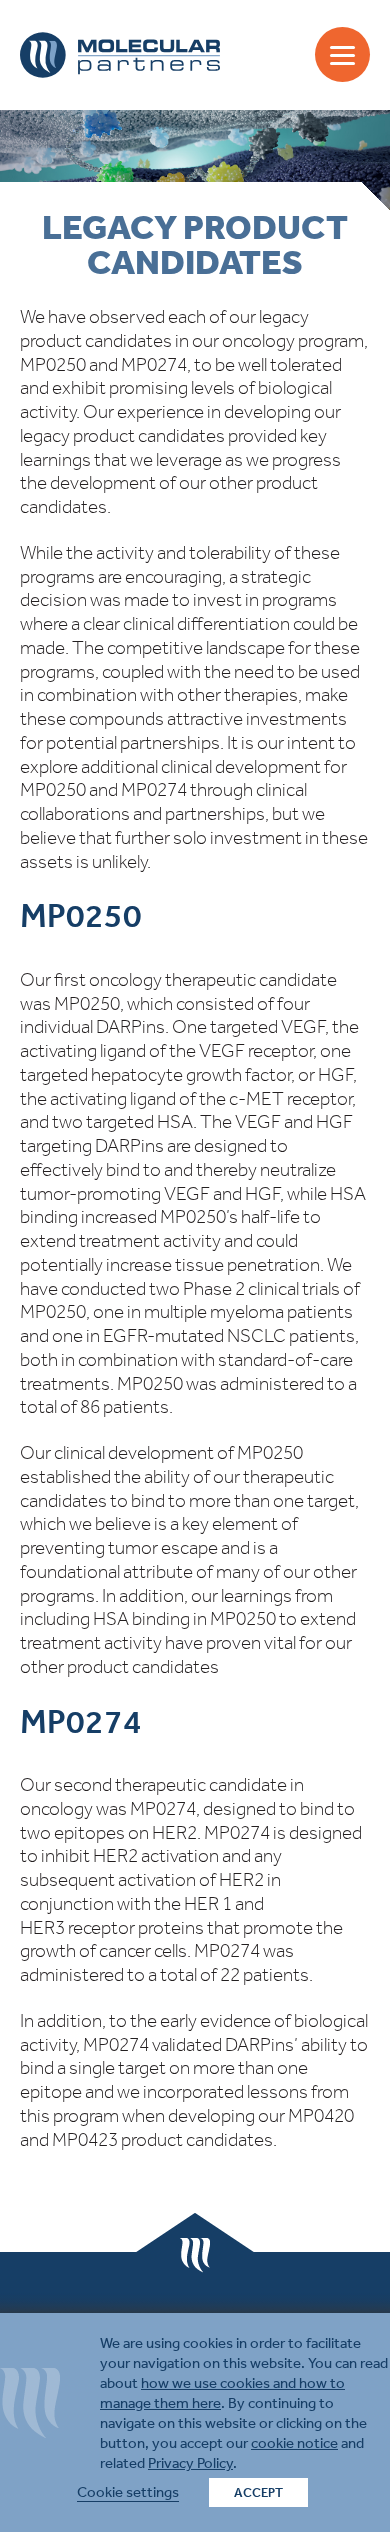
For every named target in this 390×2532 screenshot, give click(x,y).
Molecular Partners (120, 55)
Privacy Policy (190, 2463)
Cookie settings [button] (128, 2492)
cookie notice (294, 2443)
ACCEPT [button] (258, 2492)
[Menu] (342, 54)
